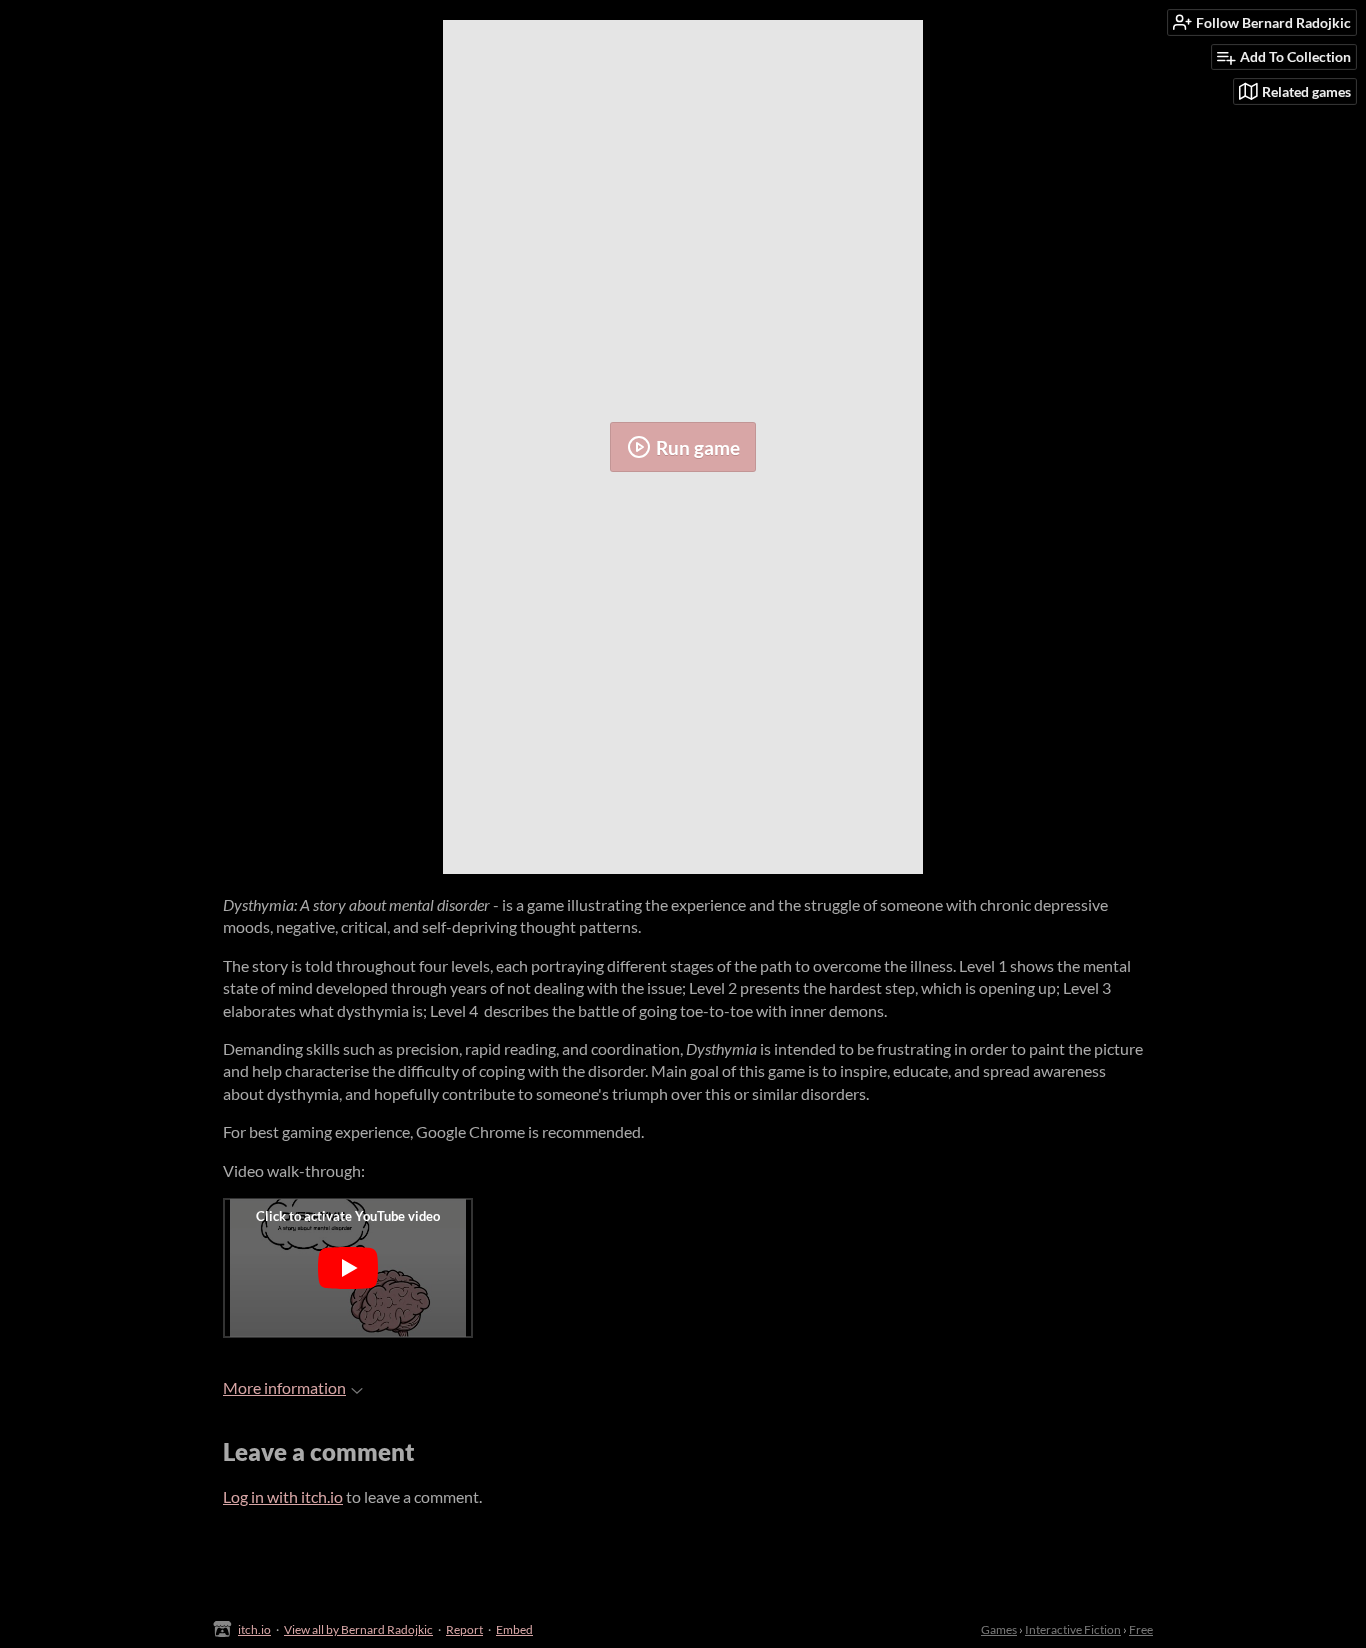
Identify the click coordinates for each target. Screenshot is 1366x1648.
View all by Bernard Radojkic (358, 1629)
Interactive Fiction (1073, 1629)
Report (464, 1629)
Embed (514, 1629)
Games (999, 1629)
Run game (698, 447)
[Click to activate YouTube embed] (348, 1268)
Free (1141, 1629)
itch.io (254, 1629)
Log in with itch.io (283, 1496)
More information (284, 1387)
